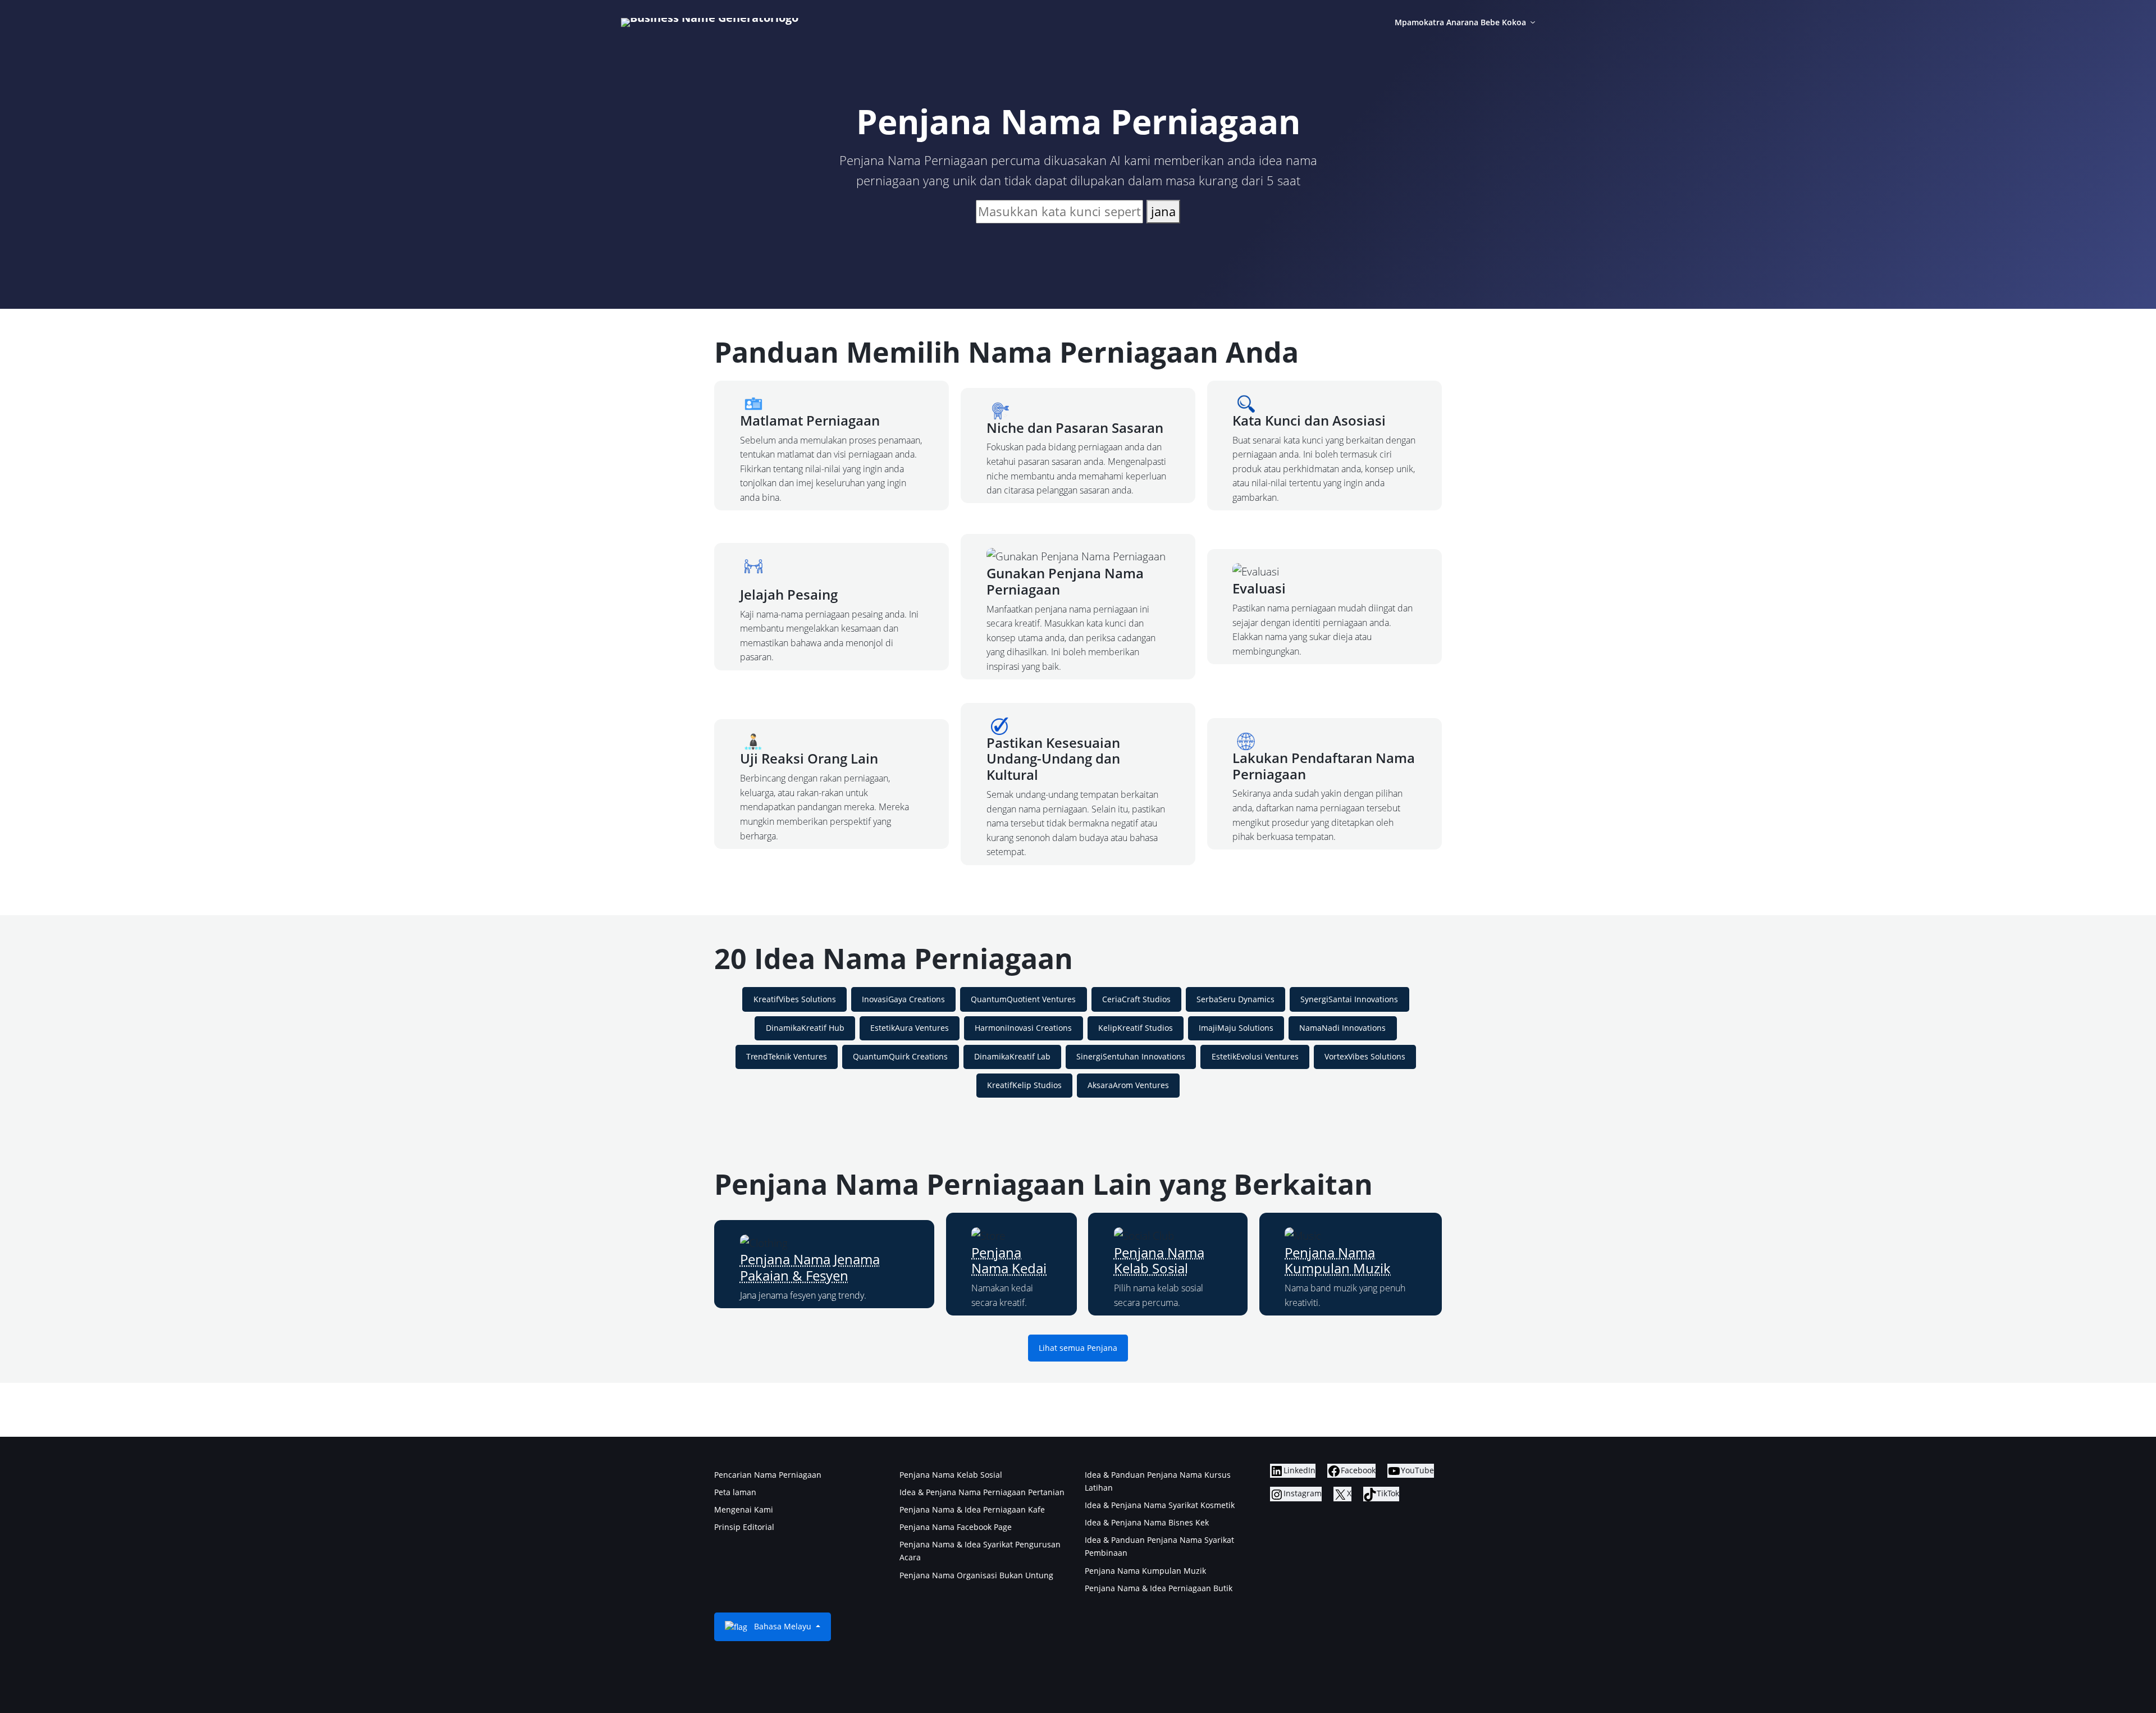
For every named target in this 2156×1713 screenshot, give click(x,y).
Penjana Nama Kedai (1009, 1260)
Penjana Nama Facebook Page (956, 1527)
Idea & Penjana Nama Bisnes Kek (1147, 1522)
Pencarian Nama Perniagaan (768, 1475)
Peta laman (735, 1492)
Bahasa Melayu (783, 1626)
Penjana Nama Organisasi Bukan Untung (976, 1575)
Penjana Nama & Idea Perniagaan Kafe (972, 1509)
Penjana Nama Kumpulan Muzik (1338, 1260)
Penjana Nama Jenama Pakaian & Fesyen (810, 1267)
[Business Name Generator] (710, 22)
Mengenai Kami (744, 1509)
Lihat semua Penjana (1078, 1348)
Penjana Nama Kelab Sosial (1159, 1260)
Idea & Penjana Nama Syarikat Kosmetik (1160, 1505)
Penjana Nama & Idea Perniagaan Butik (1159, 1588)
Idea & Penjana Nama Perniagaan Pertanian (982, 1492)
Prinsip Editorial (744, 1527)
